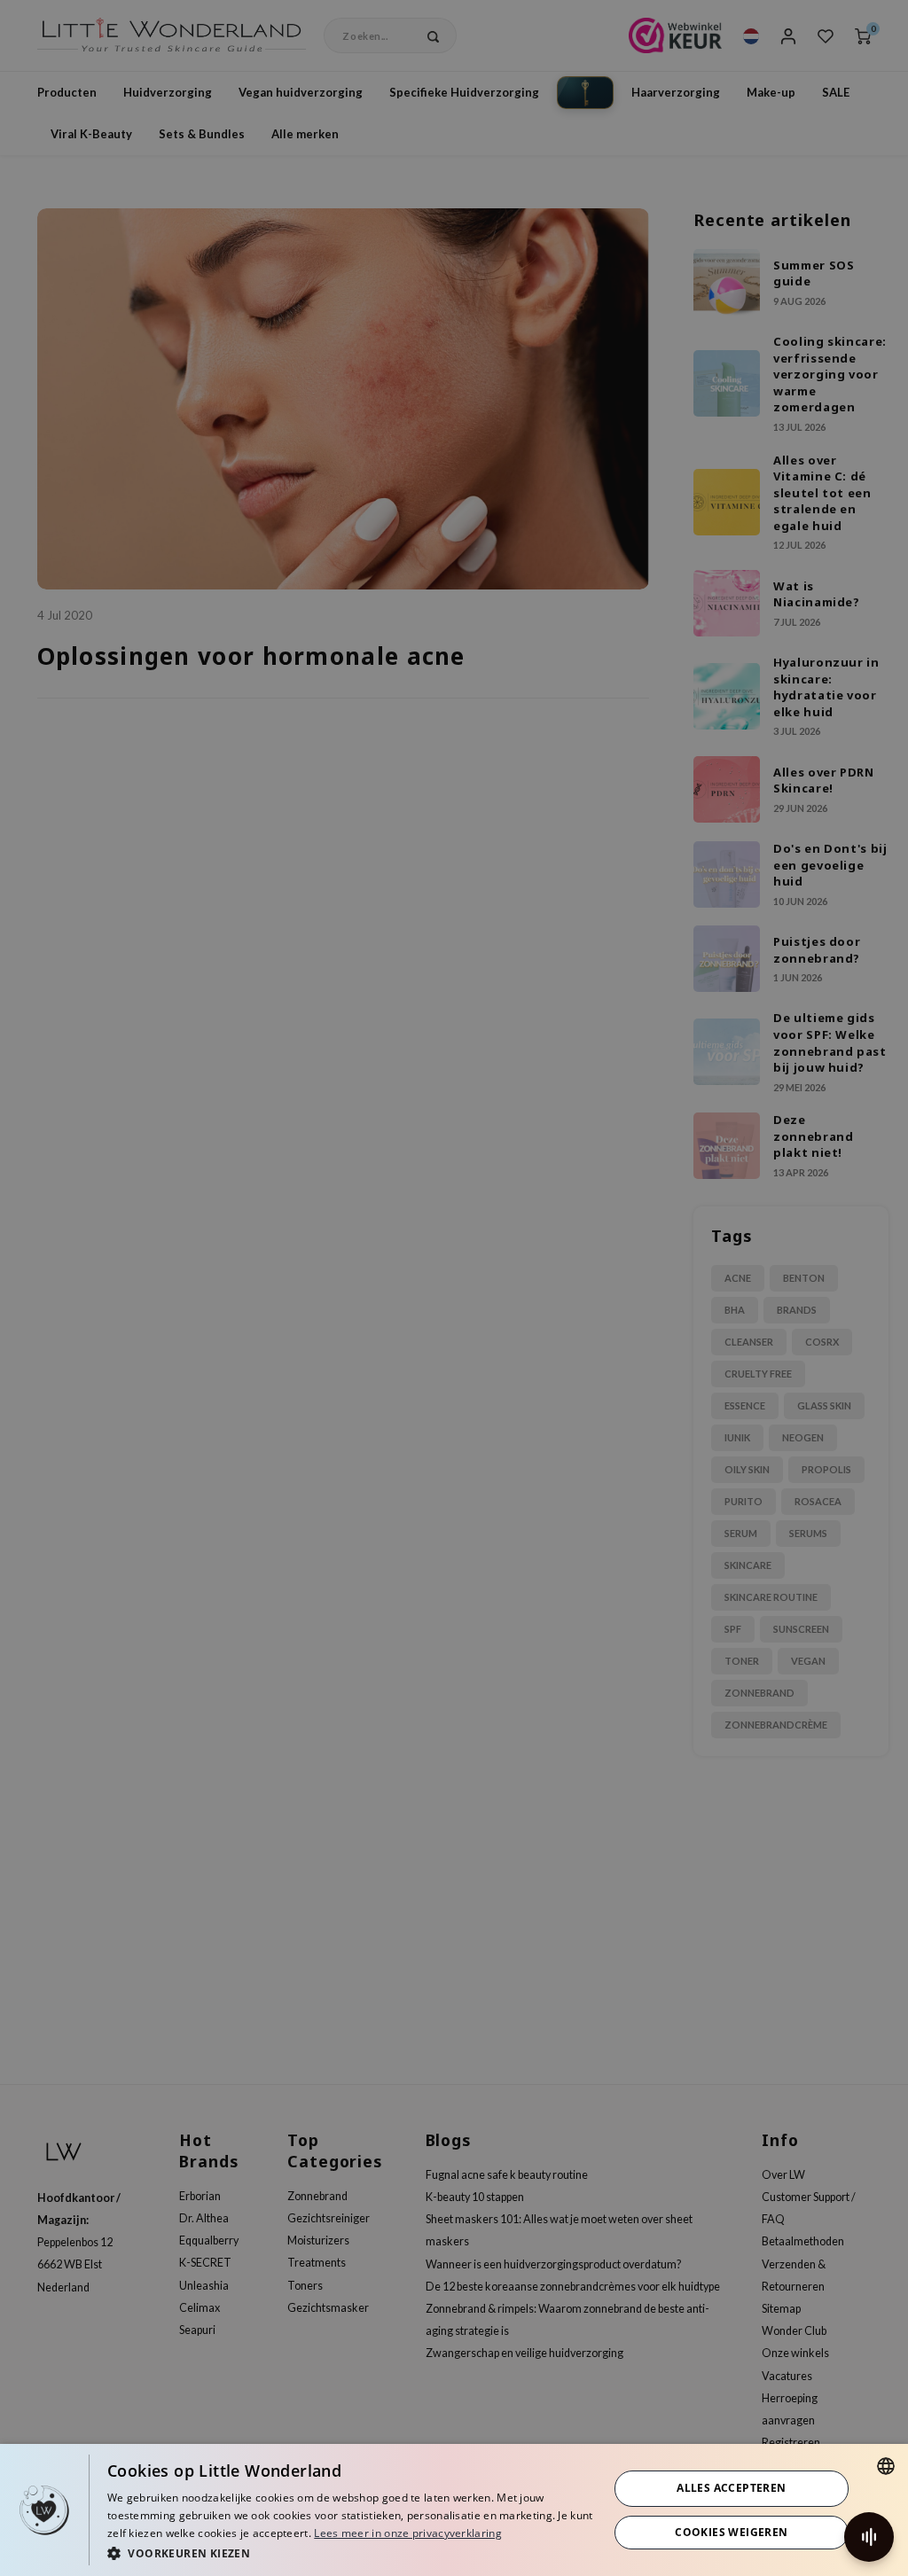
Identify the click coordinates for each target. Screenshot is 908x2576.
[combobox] (886, 2466)
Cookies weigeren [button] (731, 2532)
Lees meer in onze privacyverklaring (408, 2533)
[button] (350, 2553)
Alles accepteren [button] (731, 2488)
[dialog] (454, 2510)
